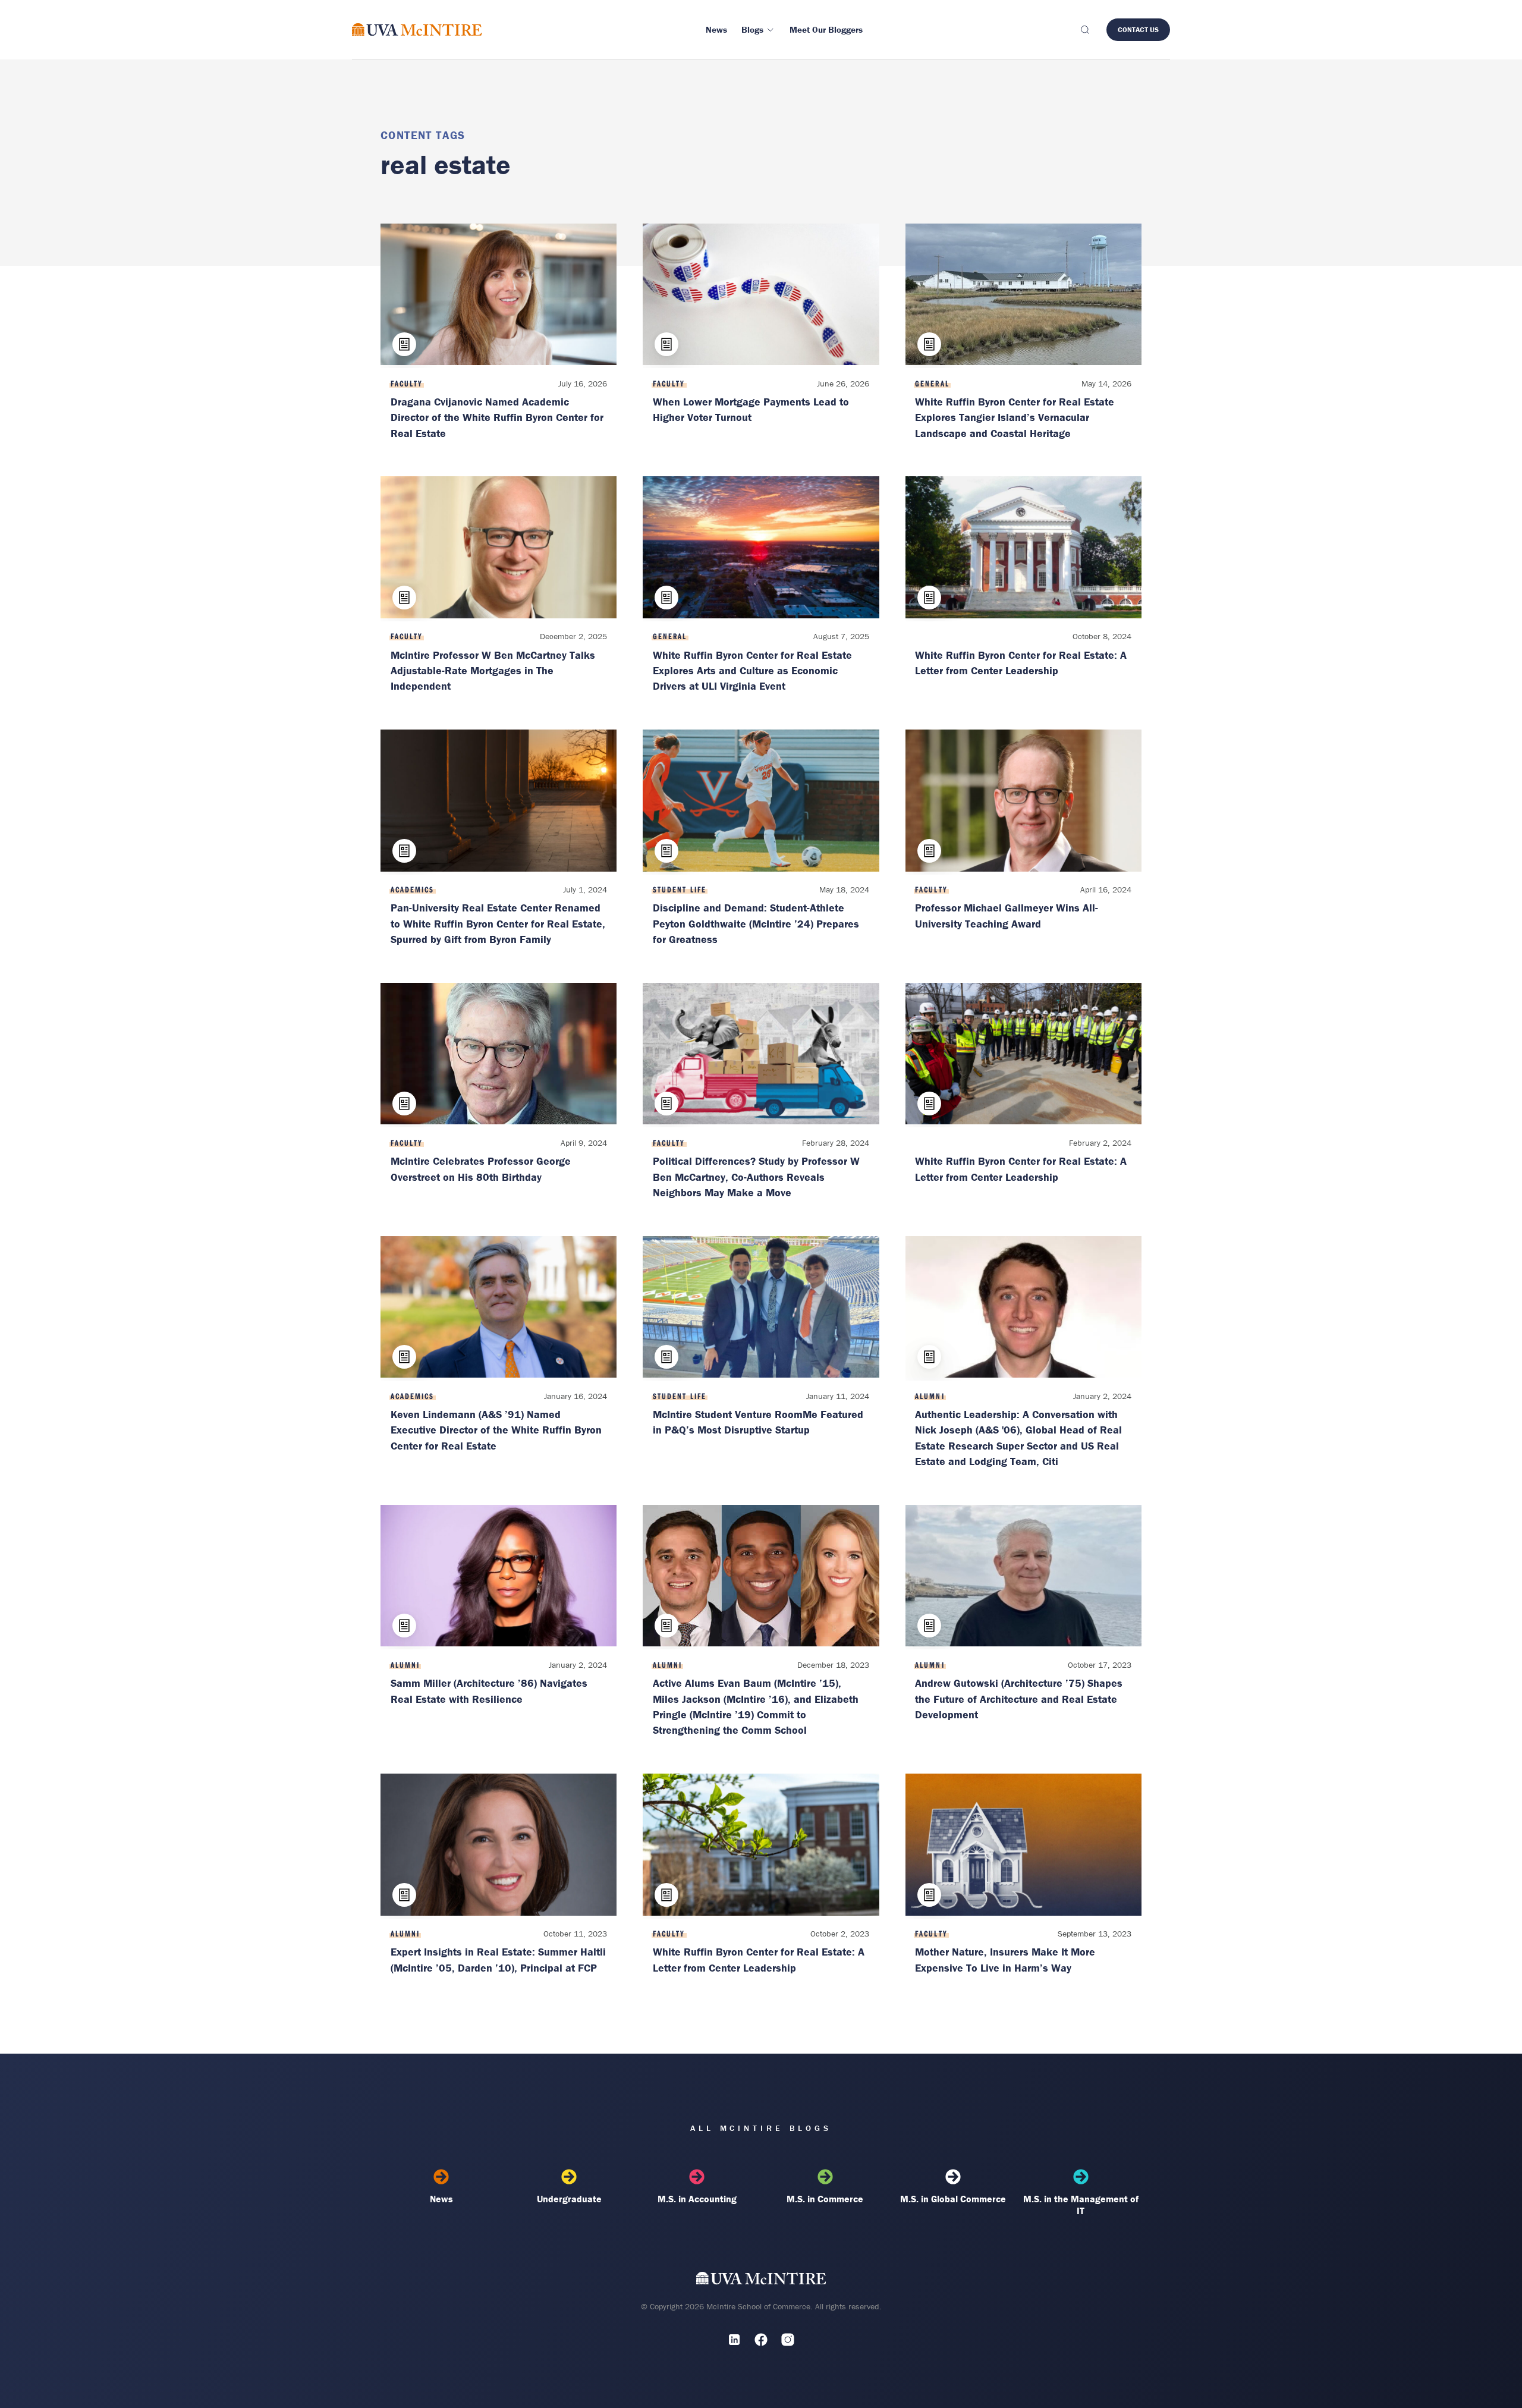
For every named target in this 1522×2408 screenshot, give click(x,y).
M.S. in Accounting (697, 2199)
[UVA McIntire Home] (761, 2281)
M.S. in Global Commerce (953, 2199)
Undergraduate (569, 2199)
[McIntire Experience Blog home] (417, 29)
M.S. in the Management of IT (1081, 2205)
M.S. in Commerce (825, 2199)
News (441, 2199)
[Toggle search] (1084, 30)
